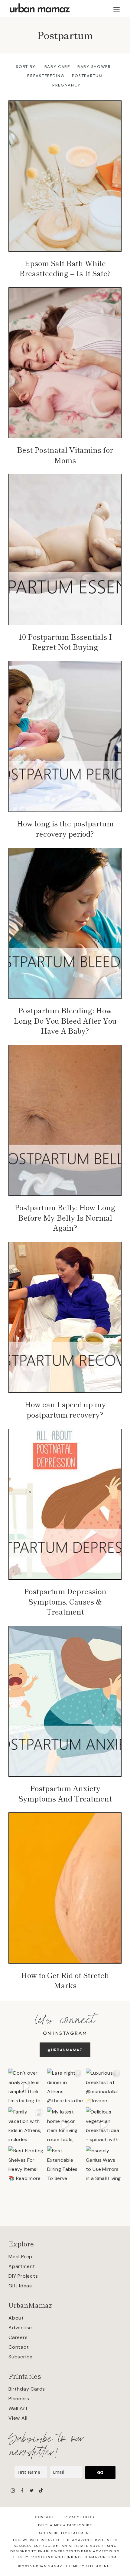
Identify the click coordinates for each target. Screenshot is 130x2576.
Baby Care (57, 66)
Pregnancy (67, 85)
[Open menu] (116, 9)
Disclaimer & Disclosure (65, 2525)
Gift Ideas (20, 2286)
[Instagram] (13, 2490)
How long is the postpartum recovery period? (65, 828)
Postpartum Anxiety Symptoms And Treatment (65, 1793)
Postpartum (87, 76)
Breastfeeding (46, 76)
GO (100, 2472)
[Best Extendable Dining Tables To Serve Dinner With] (65, 2164)
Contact (19, 2347)
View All (18, 2418)
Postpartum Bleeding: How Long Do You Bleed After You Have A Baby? (65, 1020)
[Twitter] (32, 2490)
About (16, 2318)
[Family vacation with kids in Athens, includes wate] (26, 2125)
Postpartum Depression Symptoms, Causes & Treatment (65, 1601)
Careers (18, 2337)
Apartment (22, 2266)
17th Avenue (99, 2566)
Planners (19, 2399)
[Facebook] (22, 2490)
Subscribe (21, 2357)
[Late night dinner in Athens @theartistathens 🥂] (65, 2086)
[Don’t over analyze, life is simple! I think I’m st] (26, 2086)
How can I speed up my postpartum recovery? (65, 1409)
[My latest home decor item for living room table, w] (65, 2125)
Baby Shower (94, 66)
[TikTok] (41, 2490)
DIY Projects (23, 2276)
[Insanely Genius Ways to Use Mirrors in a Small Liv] (104, 2164)
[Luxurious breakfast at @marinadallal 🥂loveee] (104, 2086)
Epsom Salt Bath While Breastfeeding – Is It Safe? (65, 268)
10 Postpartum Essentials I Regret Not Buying (65, 642)
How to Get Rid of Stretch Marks (65, 1980)
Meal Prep (20, 2257)
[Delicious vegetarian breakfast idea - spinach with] (104, 2125)
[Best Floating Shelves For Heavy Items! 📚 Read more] (26, 2164)
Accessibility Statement (65, 2533)
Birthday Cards (27, 2389)
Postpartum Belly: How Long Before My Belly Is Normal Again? (65, 1217)
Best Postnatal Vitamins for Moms (65, 455)
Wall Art (18, 2408)
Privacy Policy (79, 2517)
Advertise (20, 2328)
